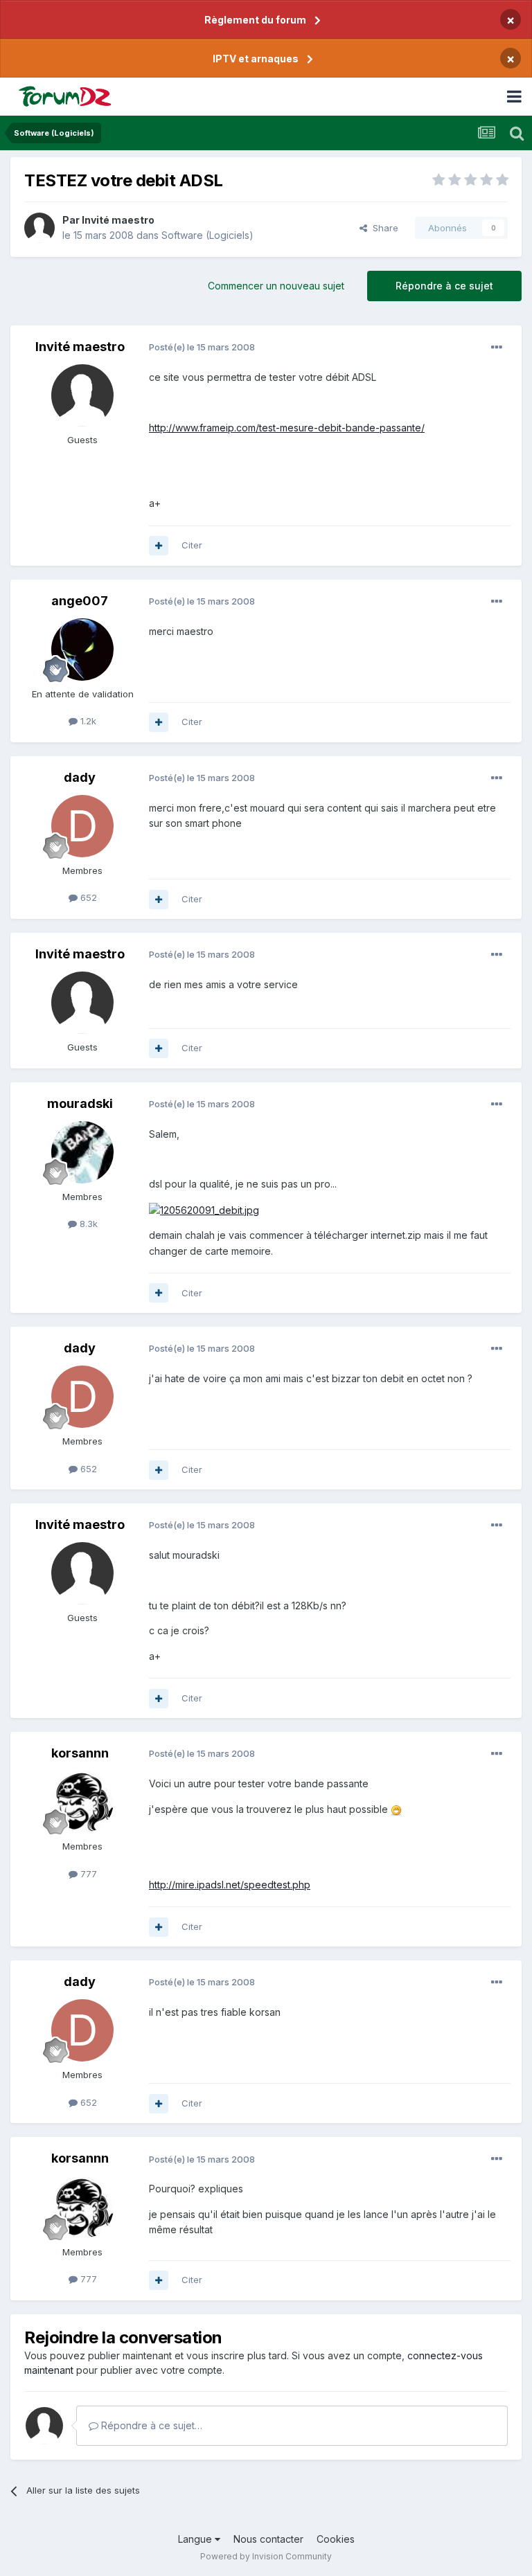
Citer (192, 545)
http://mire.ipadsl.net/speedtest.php (230, 1885)
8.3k (87, 1224)
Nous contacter (268, 2539)
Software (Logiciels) (207, 235)
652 (87, 897)
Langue (196, 2539)
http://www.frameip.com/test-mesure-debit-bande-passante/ (287, 428)
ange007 (80, 601)
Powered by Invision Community (266, 2556)
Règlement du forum (255, 20)
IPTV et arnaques (256, 59)
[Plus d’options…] (497, 348)
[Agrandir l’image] (396, 1809)
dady (80, 777)
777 (87, 1874)
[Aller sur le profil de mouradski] (82, 1152)
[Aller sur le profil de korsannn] (82, 1802)
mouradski (80, 1103)
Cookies (336, 2539)
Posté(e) (202, 347)
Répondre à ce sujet (444, 286)
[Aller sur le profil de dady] (82, 826)
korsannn (80, 1753)
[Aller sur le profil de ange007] (82, 650)
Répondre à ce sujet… (150, 2425)
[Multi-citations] (159, 546)
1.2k (87, 721)
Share (383, 228)
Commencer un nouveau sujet (276, 286)
